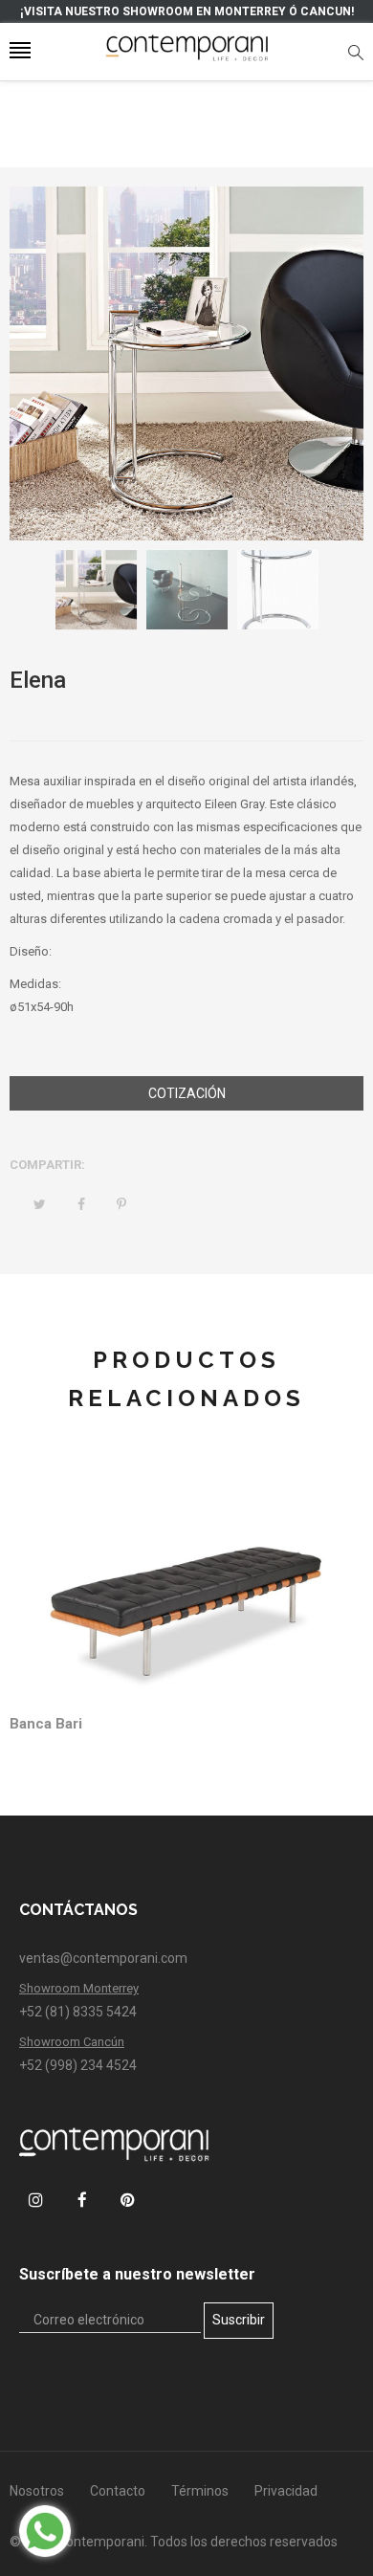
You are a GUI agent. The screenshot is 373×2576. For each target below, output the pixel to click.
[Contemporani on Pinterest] (128, 2200)
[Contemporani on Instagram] (36, 2200)
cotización (187, 1093)
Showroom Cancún (72, 2042)
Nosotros (37, 2491)
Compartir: (47, 1165)
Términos (200, 2491)
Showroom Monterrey (79, 1988)
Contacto (118, 2491)
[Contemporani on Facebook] (82, 2200)
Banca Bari (46, 1724)
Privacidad (286, 2491)
